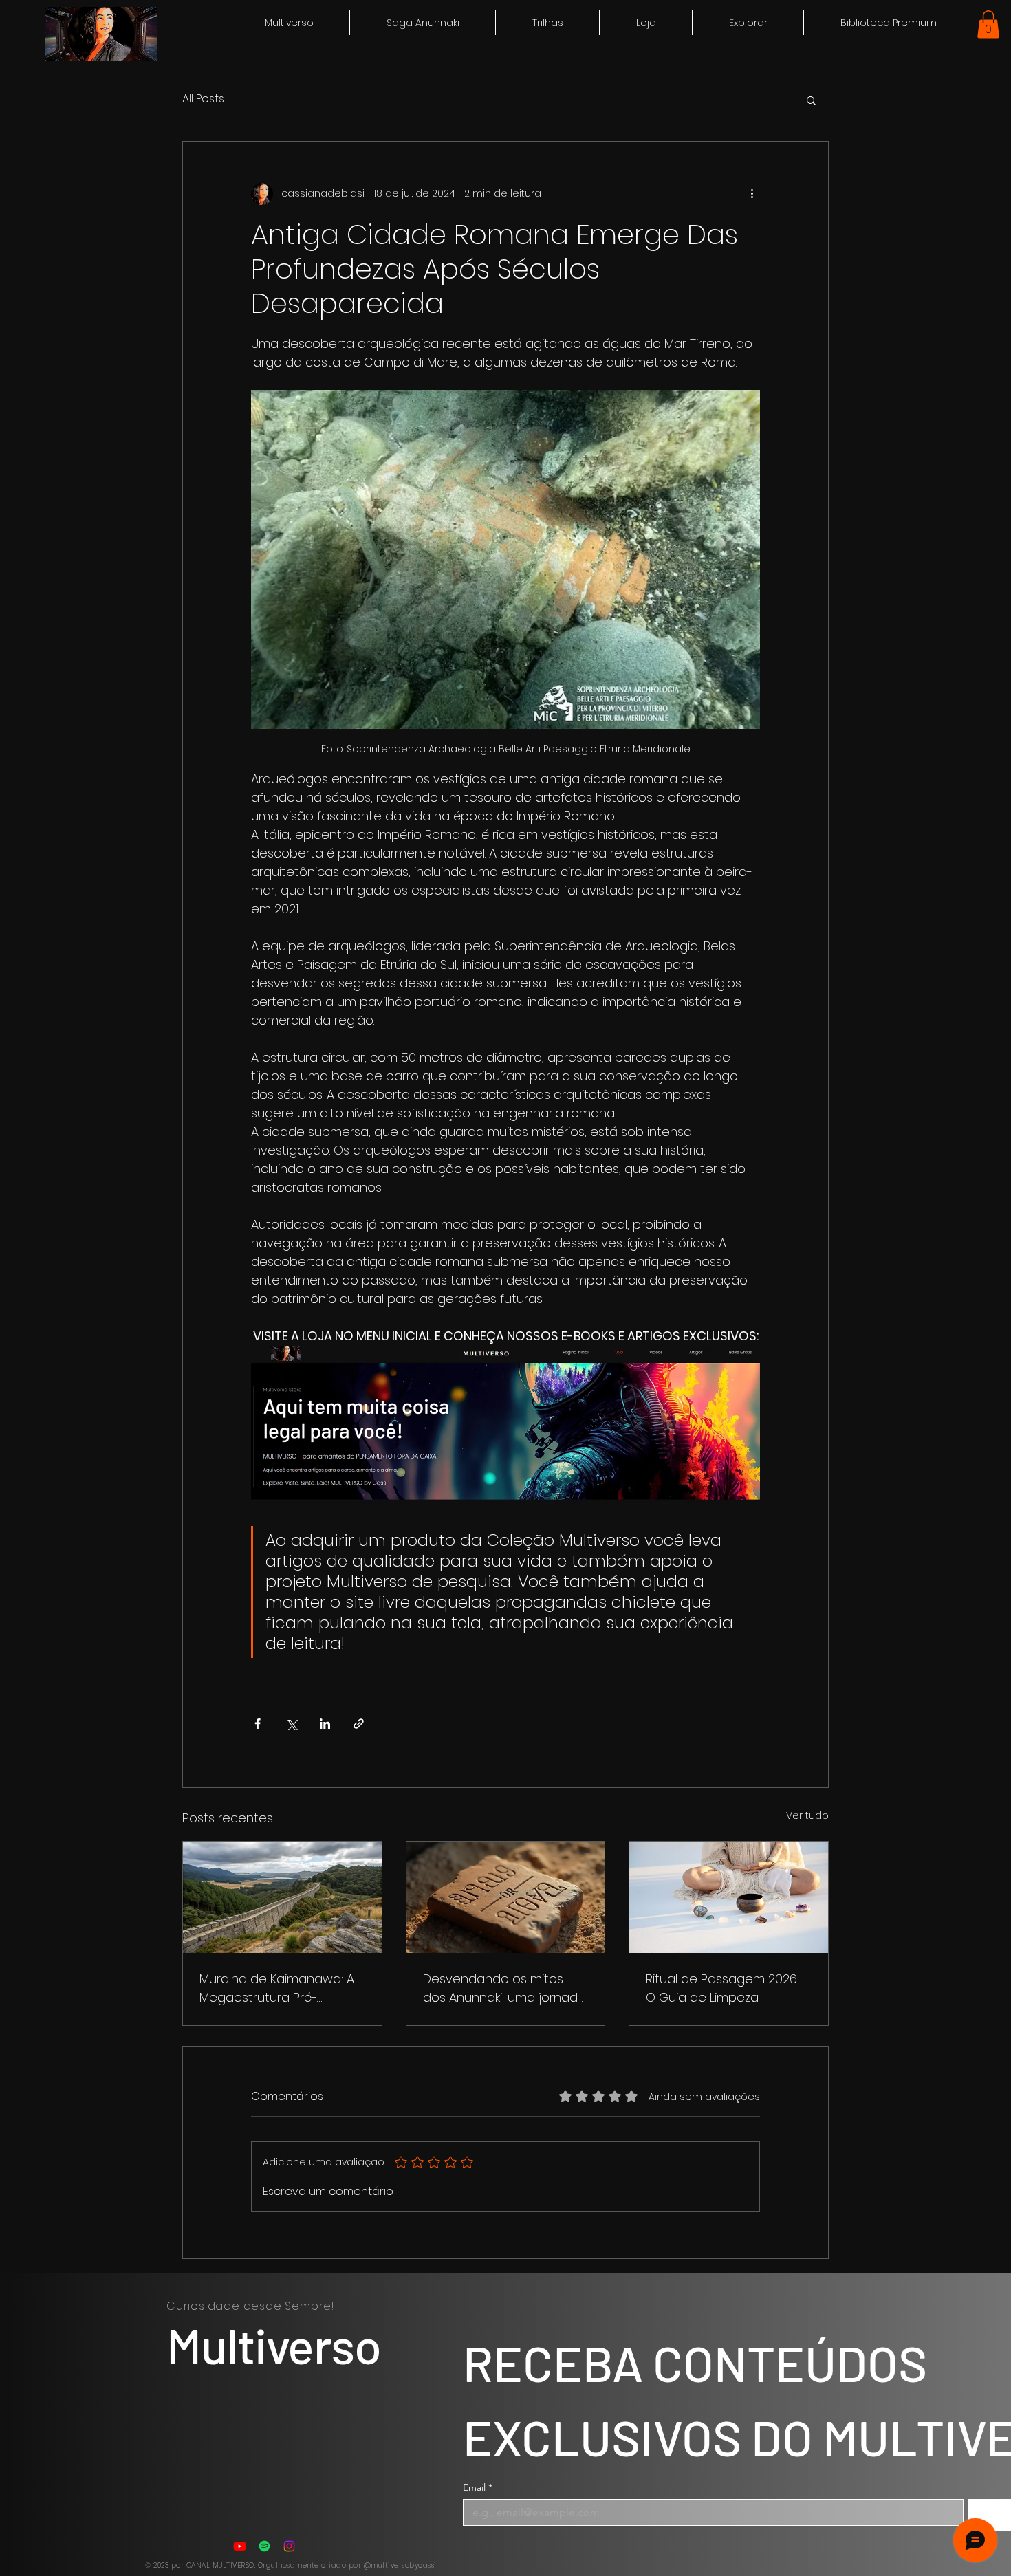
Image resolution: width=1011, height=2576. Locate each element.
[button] (748, 23)
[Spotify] (264, 2546)
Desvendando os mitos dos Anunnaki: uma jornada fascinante (504, 1988)
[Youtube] (240, 2546)
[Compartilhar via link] (359, 1724)
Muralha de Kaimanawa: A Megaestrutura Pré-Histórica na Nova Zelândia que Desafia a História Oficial (279, 1988)
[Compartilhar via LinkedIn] (325, 1724)
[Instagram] (289, 2546)
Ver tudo (807, 1815)
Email (478, 2488)
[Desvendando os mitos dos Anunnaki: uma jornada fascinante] (506, 1897)
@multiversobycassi (400, 2565)
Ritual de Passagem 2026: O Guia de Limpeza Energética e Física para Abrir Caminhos (722, 1988)
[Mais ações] (752, 194)
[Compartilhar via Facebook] (258, 1724)
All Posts (203, 99)
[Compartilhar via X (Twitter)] (291, 1724)
